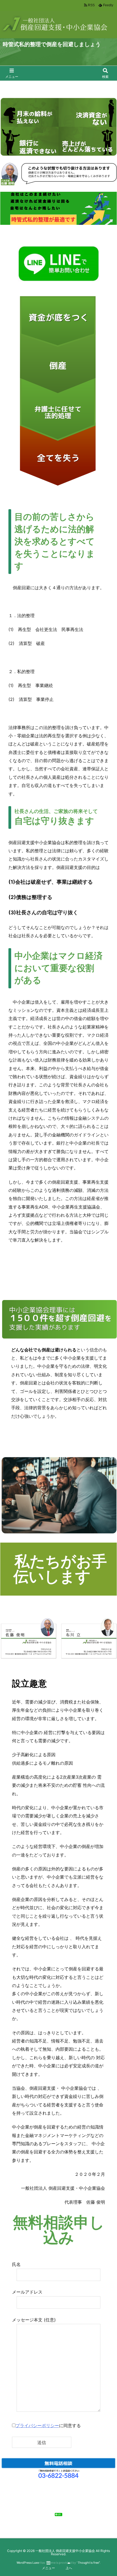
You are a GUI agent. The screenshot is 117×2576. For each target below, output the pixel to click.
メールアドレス (27, 2292)
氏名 (16, 2264)
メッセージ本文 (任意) (34, 2320)
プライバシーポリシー (37, 2425)
